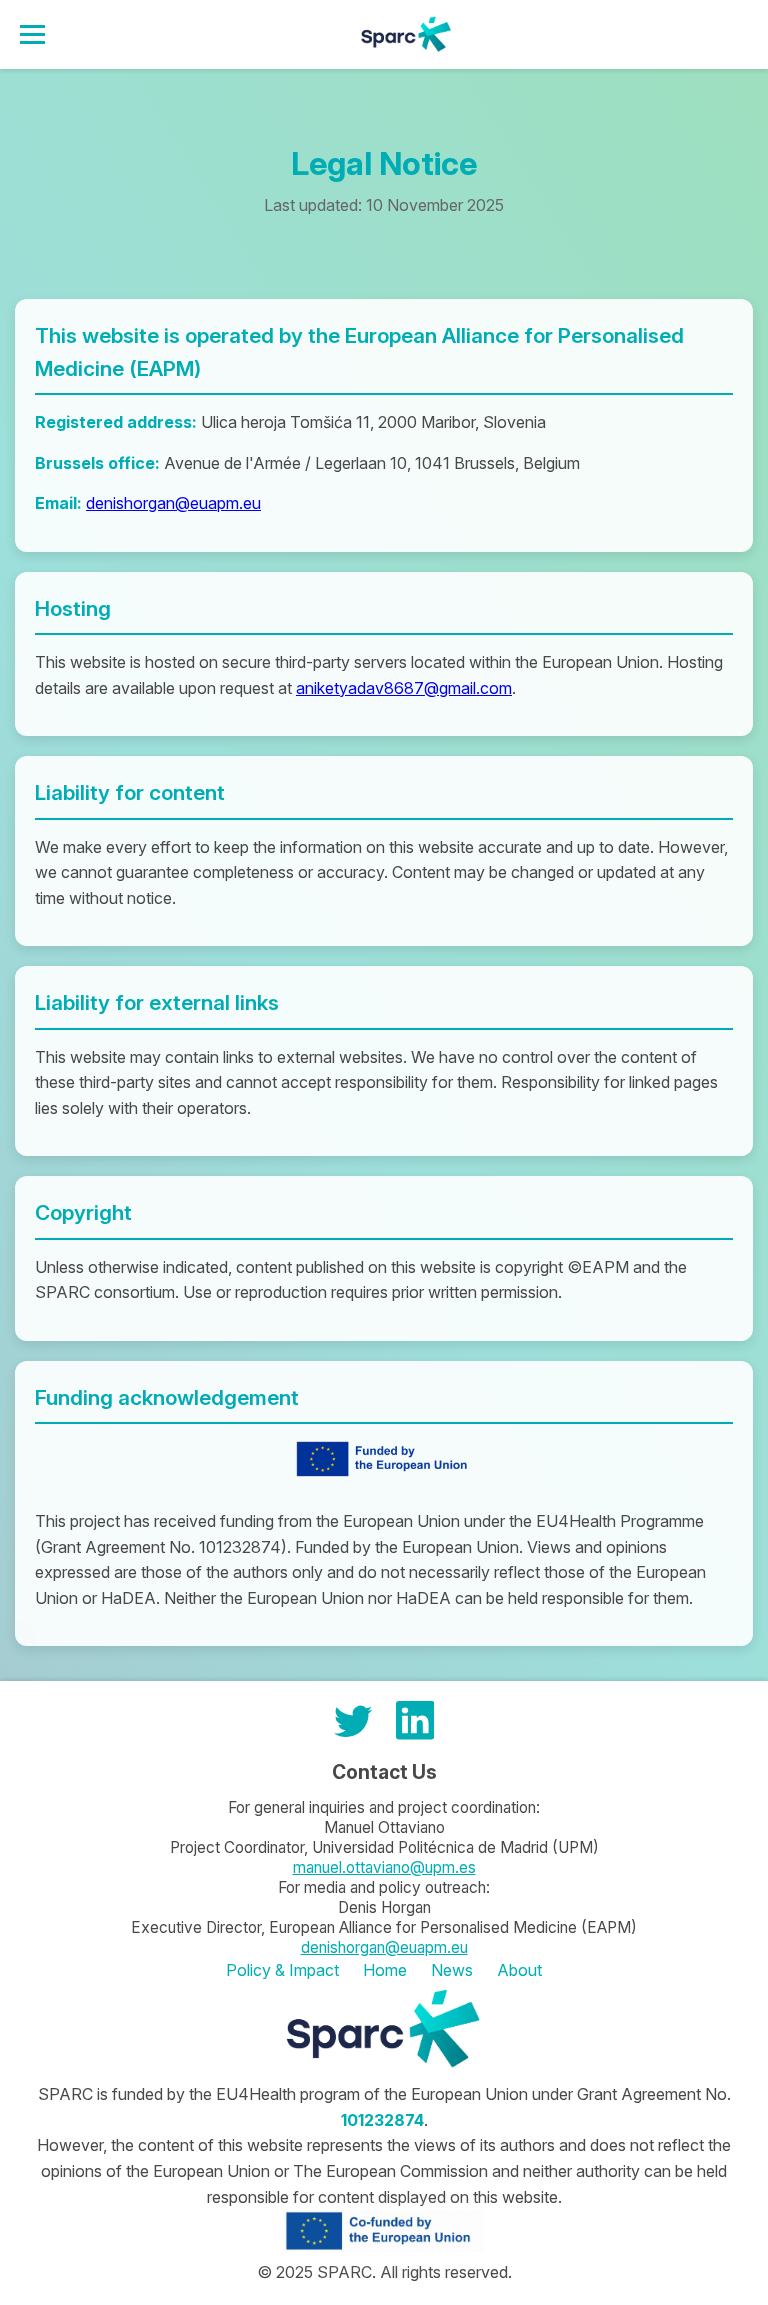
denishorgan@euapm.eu (173, 503)
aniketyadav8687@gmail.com (404, 688)
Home (385, 1970)
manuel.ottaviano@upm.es (384, 1867)
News (452, 1970)
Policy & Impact (282, 1970)
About (519, 1970)
